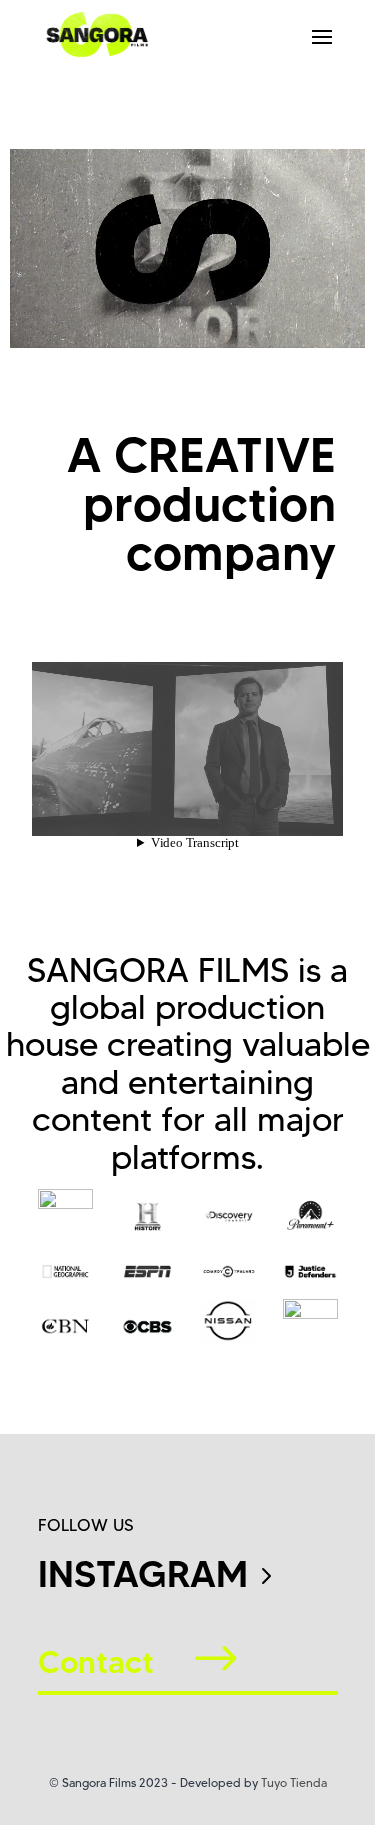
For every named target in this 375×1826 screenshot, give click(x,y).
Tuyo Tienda (294, 1782)
